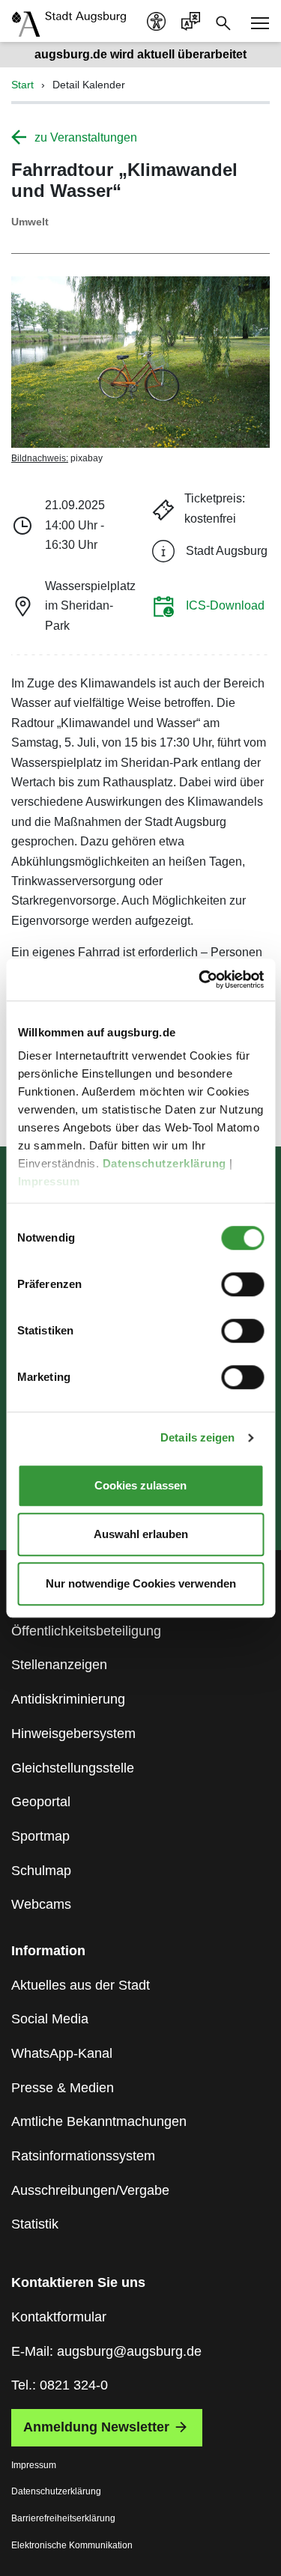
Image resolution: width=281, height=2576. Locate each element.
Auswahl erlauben (141, 1534)
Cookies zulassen (140, 1485)
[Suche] (223, 22)
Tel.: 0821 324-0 (60, 2385)
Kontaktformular (59, 2317)
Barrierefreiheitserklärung (63, 2518)
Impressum (50, 1181)
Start (22, 85)
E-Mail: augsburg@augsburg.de (106, 2351)
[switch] (242, 1284)
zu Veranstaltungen (86, 137)
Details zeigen (197, 1437)
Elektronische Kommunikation (72, 2545)
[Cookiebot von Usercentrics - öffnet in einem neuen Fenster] (200, 979)
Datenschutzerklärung (166, 1163)
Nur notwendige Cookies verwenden (141, 1583)
